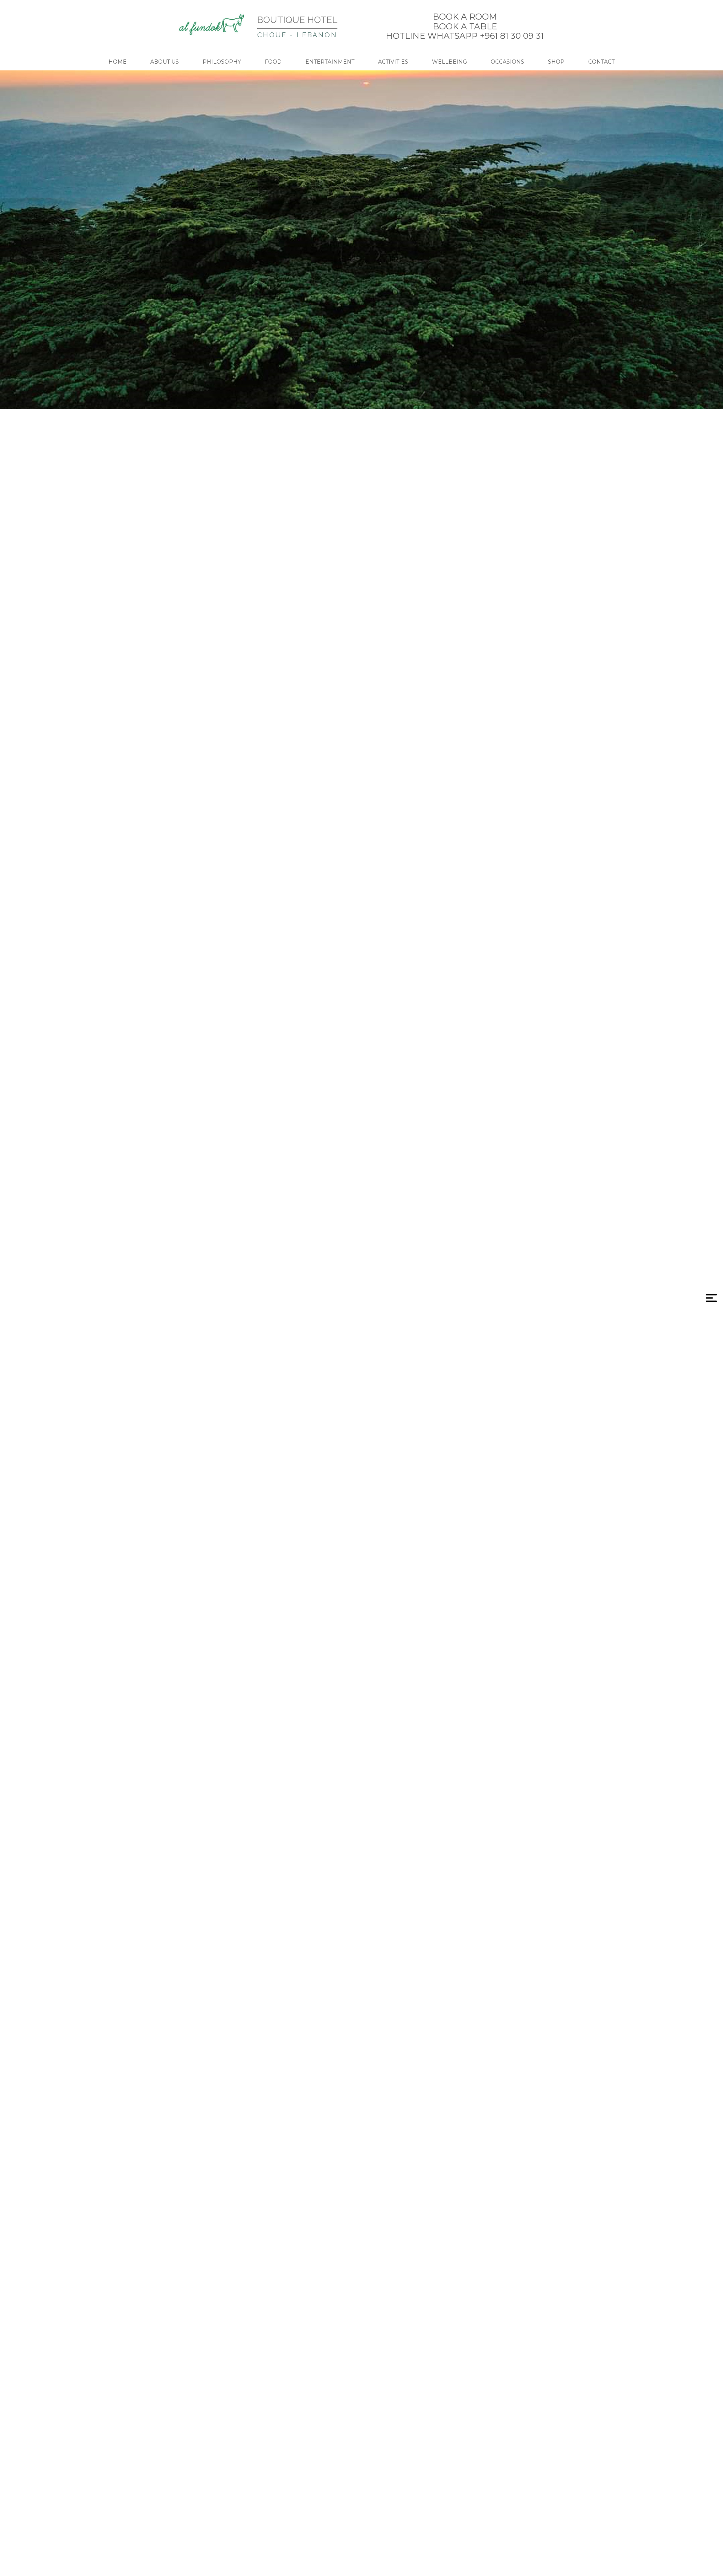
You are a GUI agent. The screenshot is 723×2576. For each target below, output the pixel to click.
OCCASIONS (507, 62)
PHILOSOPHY (222, 62)
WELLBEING (449, 62)
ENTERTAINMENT (330, 62)
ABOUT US (165, 62)
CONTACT (601, 62)
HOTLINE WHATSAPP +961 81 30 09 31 (465, 36)
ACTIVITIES (393, 62)
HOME (117, 62)
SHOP (556, 62)
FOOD (273, 62)
